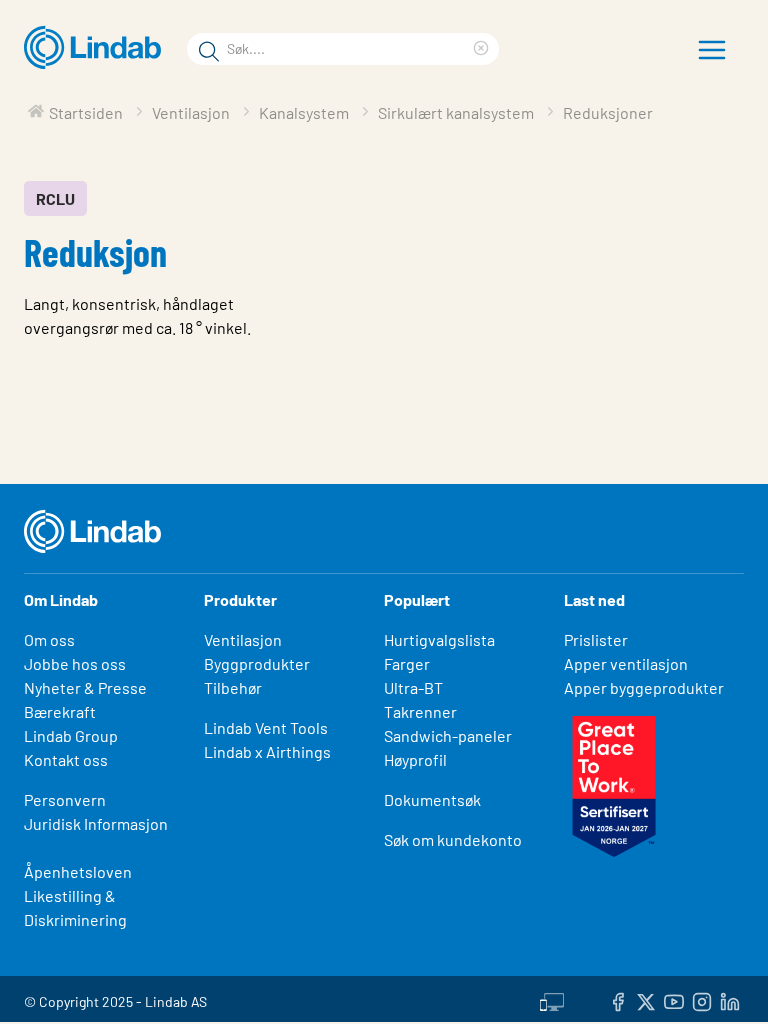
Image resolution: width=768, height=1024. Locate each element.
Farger (407, 663)
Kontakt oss (66, 759)
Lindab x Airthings (267, 751)
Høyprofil (415, 759)
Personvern (65, 799)
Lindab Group (71, 735)
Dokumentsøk (432, 799)
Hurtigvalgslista (439, 639)
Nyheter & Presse (85, 687)
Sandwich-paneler (448, 735)
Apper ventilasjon (626, 663)
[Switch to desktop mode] (552, 999)
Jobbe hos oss (75, 663)
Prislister (596, 639)
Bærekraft (60, 711)
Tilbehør (233, 687)
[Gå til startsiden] (97, 48)
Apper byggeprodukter (644, 687)
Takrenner (420, 711)
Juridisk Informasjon (96, 823)
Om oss (49, 639)
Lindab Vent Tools (266, 727)
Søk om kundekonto (453, 839)
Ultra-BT (413, 687)
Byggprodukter (257, 663)
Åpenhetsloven (78, 871)
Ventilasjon (243, 639)
